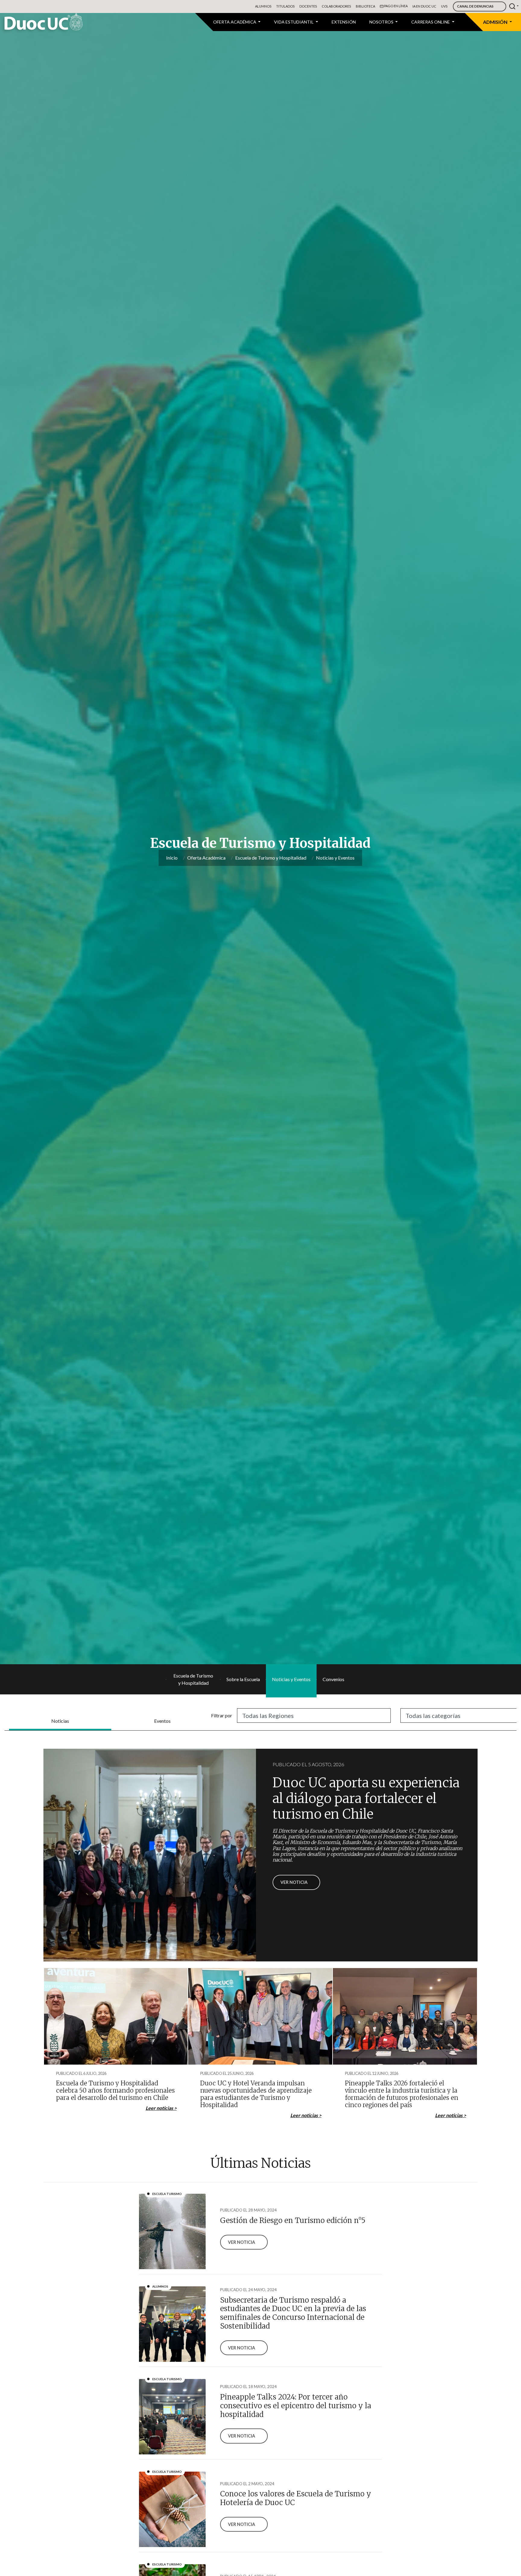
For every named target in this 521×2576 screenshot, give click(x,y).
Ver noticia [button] (294, 1882)
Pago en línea (396, 6)
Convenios (333, 1679)
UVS (444, 6)
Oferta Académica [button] (235, 22)
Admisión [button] (496, 22)
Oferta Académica (206, 858)
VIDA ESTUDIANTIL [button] (294, 22)
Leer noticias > (161, 2108)
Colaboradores (336, 6)
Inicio (172, 858)
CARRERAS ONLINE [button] (431, 22)
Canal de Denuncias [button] (475, 6)
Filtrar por (222, 1715)
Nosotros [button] (382, 22)
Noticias (60, 1721)
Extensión (344, 22)
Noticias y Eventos (335, 858)
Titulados (285, 6)
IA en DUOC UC (424, 6)
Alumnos (263, 6)
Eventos (162, 1721)
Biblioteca (365, 6)
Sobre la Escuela (243, 1679)
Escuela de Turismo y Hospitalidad (271, 858)
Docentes (308, 6)
